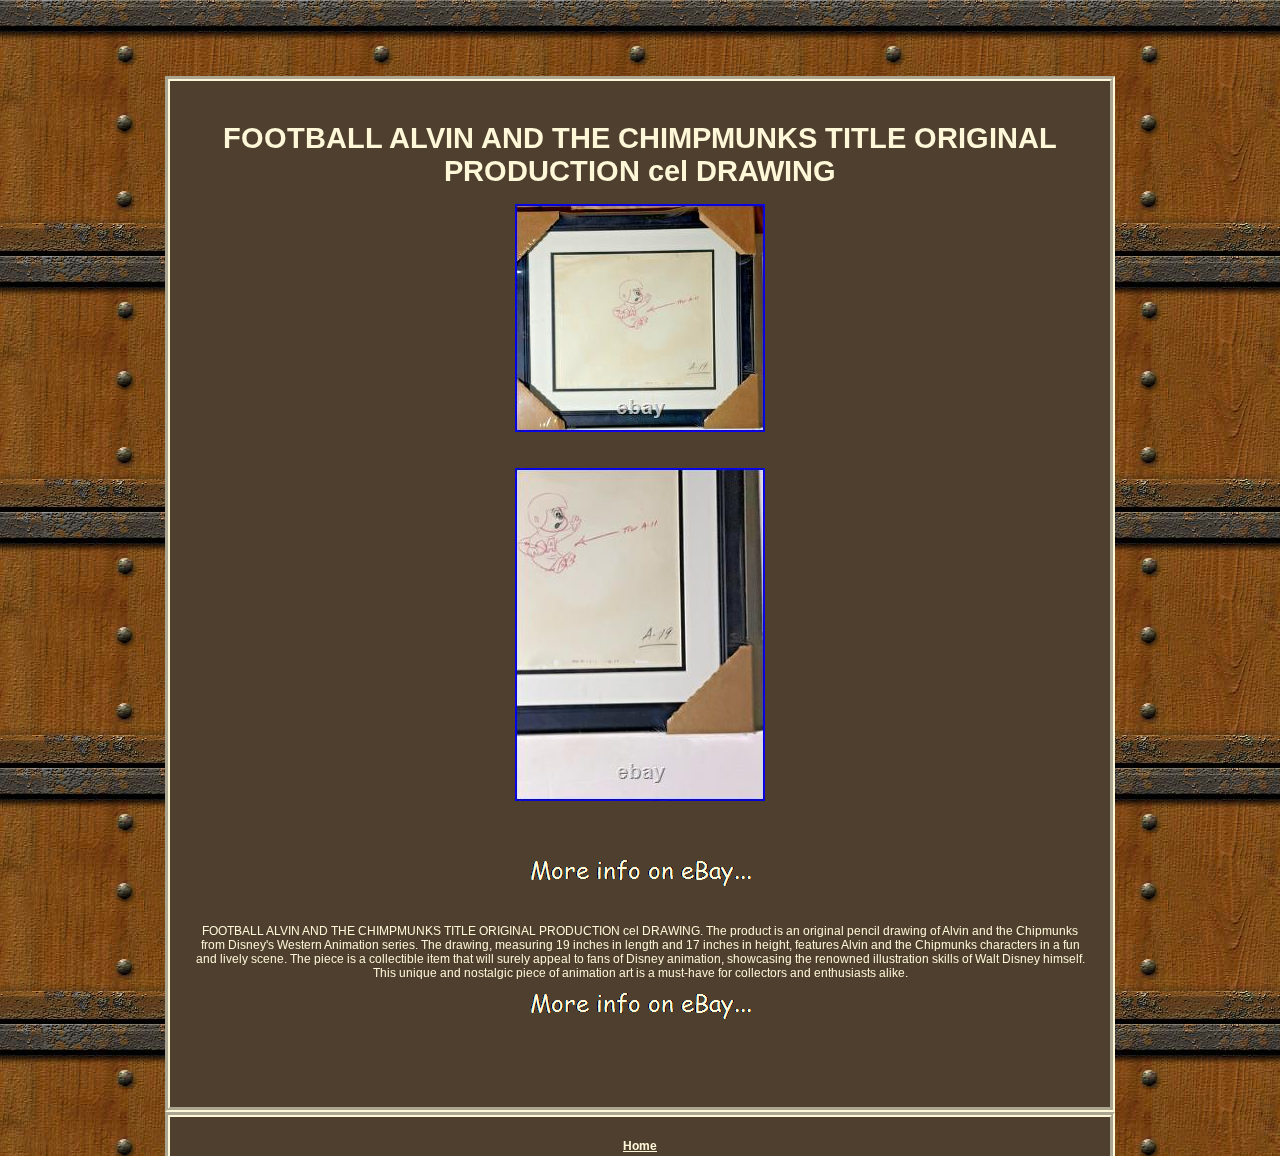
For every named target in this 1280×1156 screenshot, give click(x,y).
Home (640, 1146)
